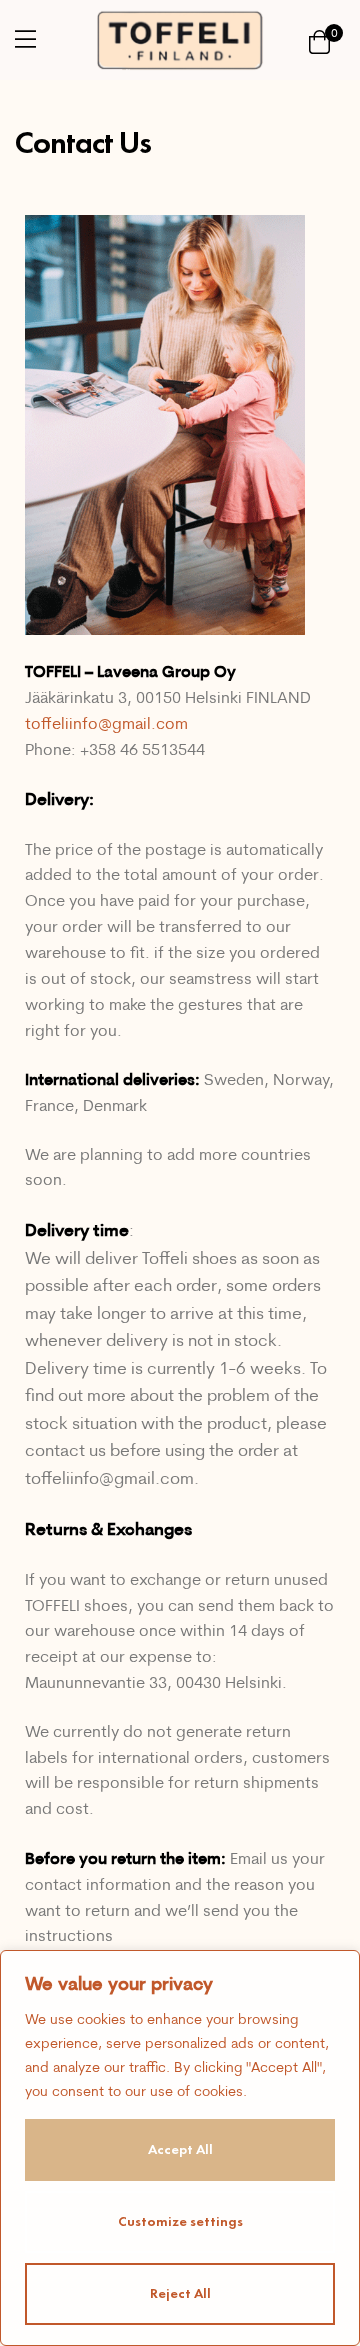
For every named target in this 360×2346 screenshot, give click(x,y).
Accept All (180, 2149)
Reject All (180, 2293)
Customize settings (180, 2221)
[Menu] (25, 39)
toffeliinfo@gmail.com (106, 723)
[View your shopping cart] (319, 40)
